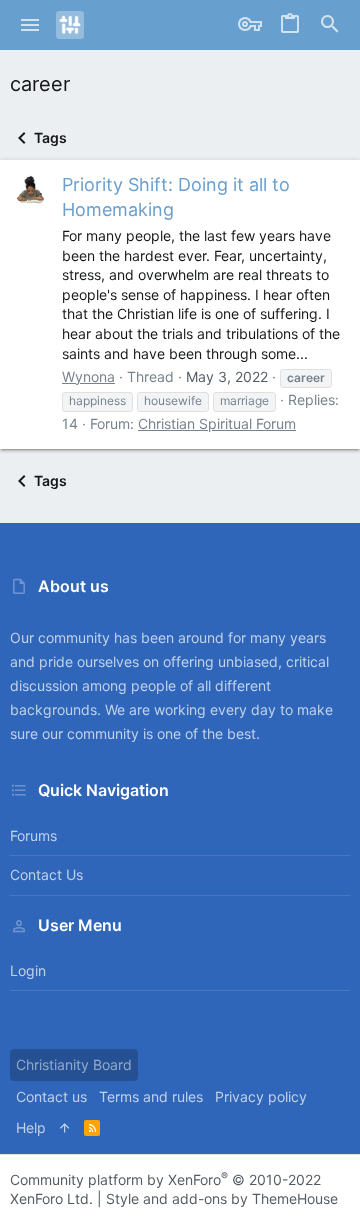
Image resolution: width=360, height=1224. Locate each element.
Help (31, 1127)
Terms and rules (151, 1096)
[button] (30, 25)
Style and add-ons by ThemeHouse (222, 1198)
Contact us (46, 874)
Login (28, 970)
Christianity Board (74, 1064)
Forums (33, 835)
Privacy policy (261, 1096)
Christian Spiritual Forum (217, 423)
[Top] (65, 1128)
